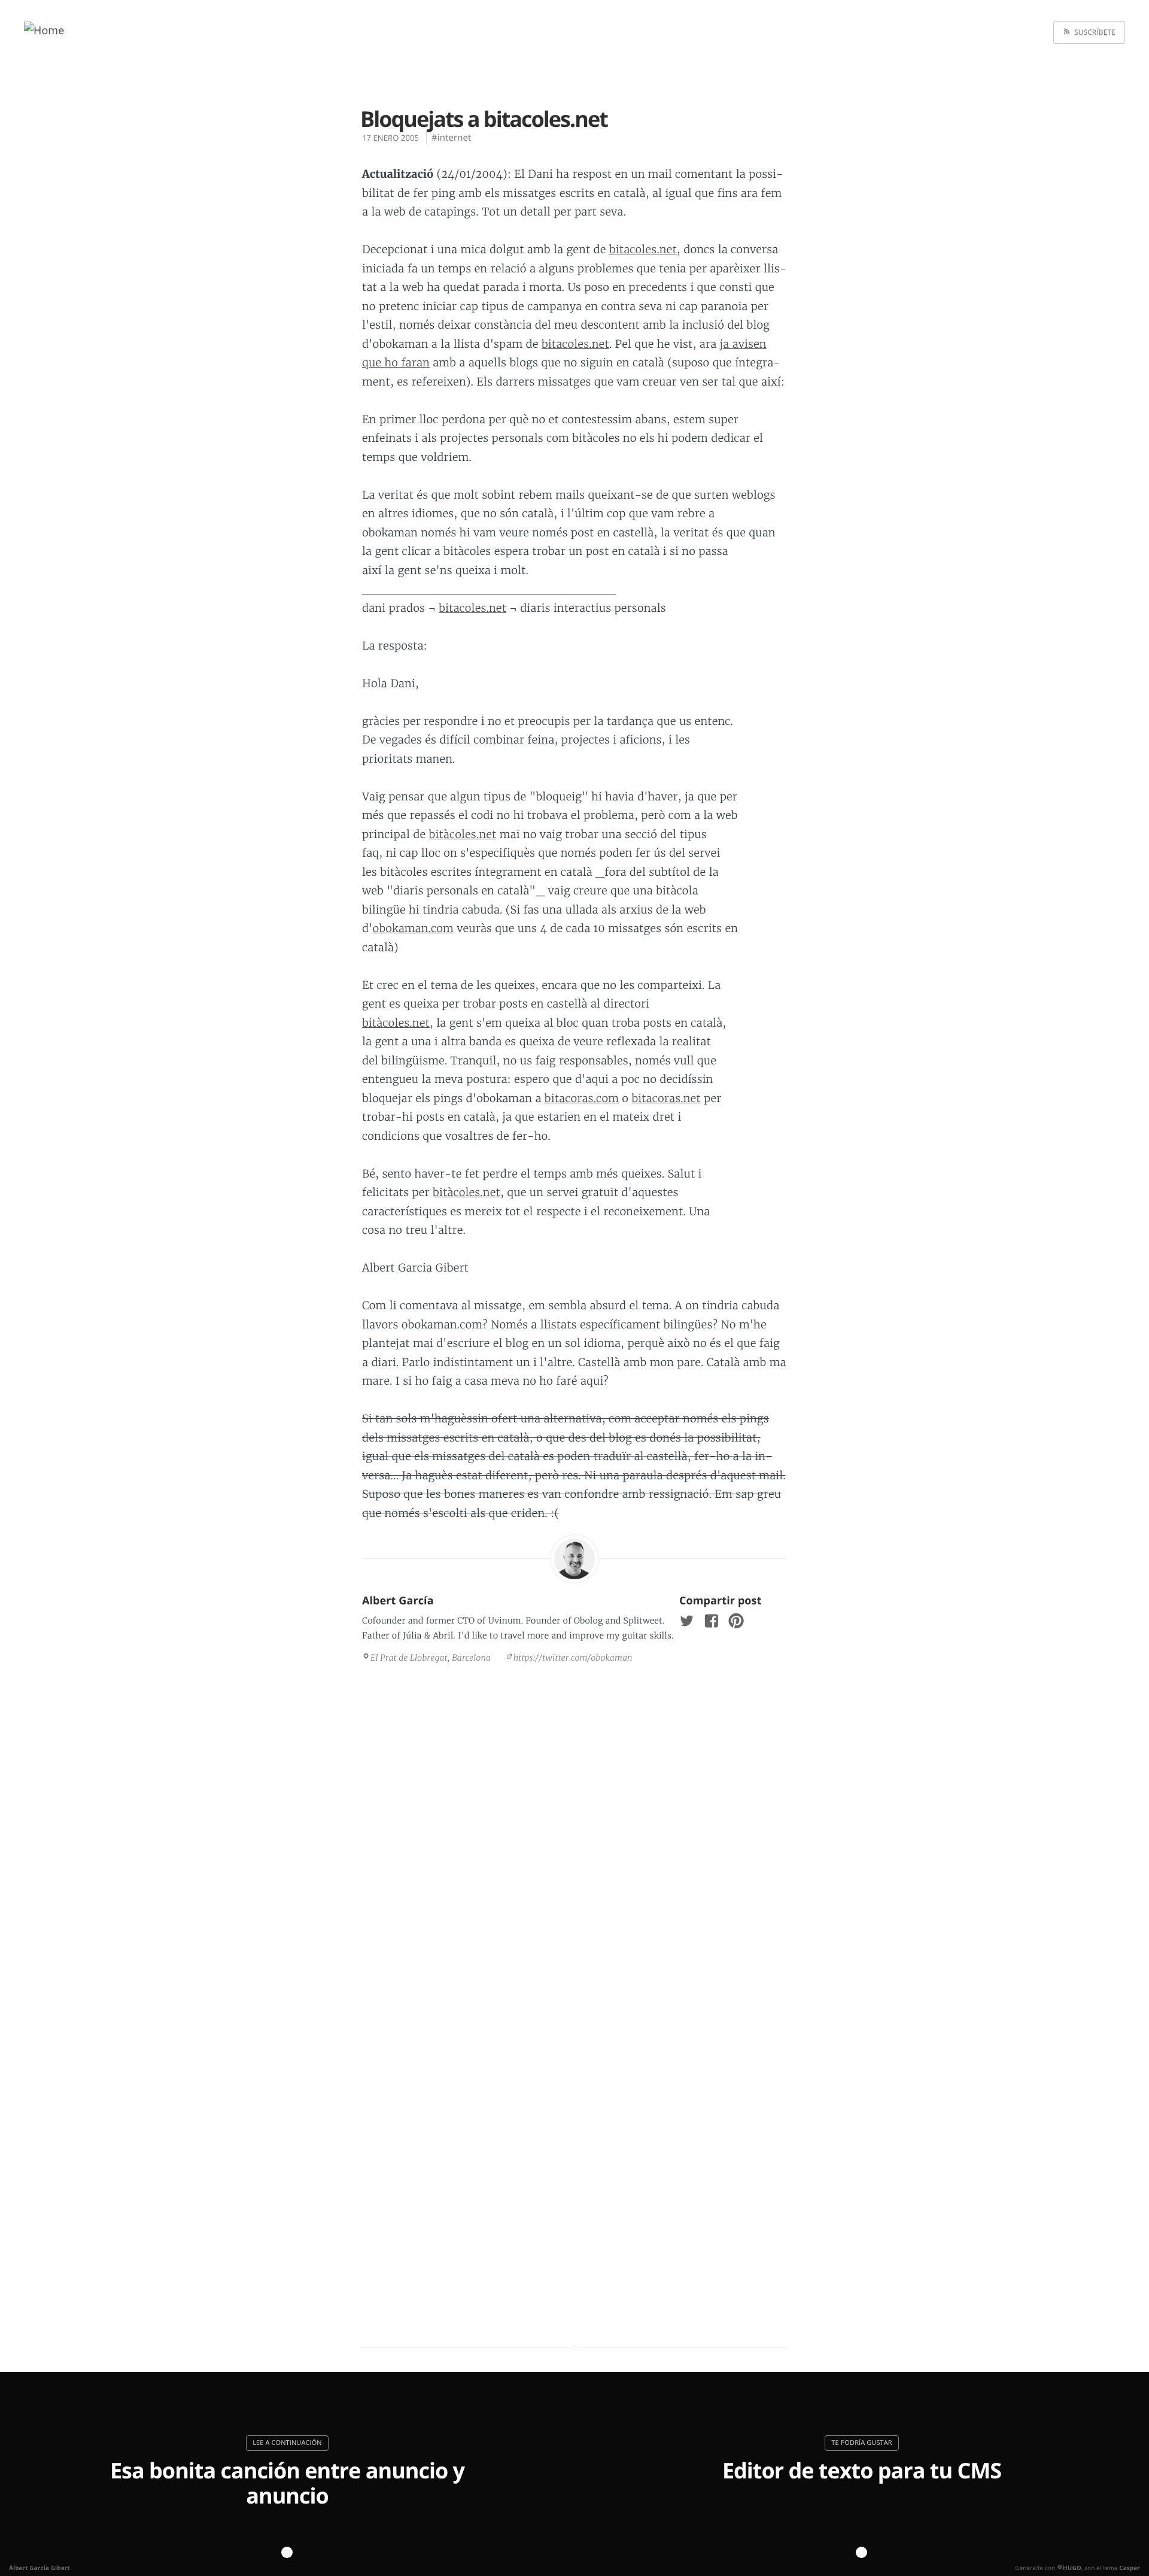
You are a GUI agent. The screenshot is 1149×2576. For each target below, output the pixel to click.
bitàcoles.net (463, 834)
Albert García (398, 1601)
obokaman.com (413, 928)
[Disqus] (574, 1837)
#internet (451, 138)
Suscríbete (1093, 32)
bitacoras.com (582, 1098)
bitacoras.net (666, 1098)
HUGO (1072, 2568)
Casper (1130, 2568)
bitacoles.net (643, 249)
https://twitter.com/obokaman (573, 1658)
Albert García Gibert (39, 2568)
